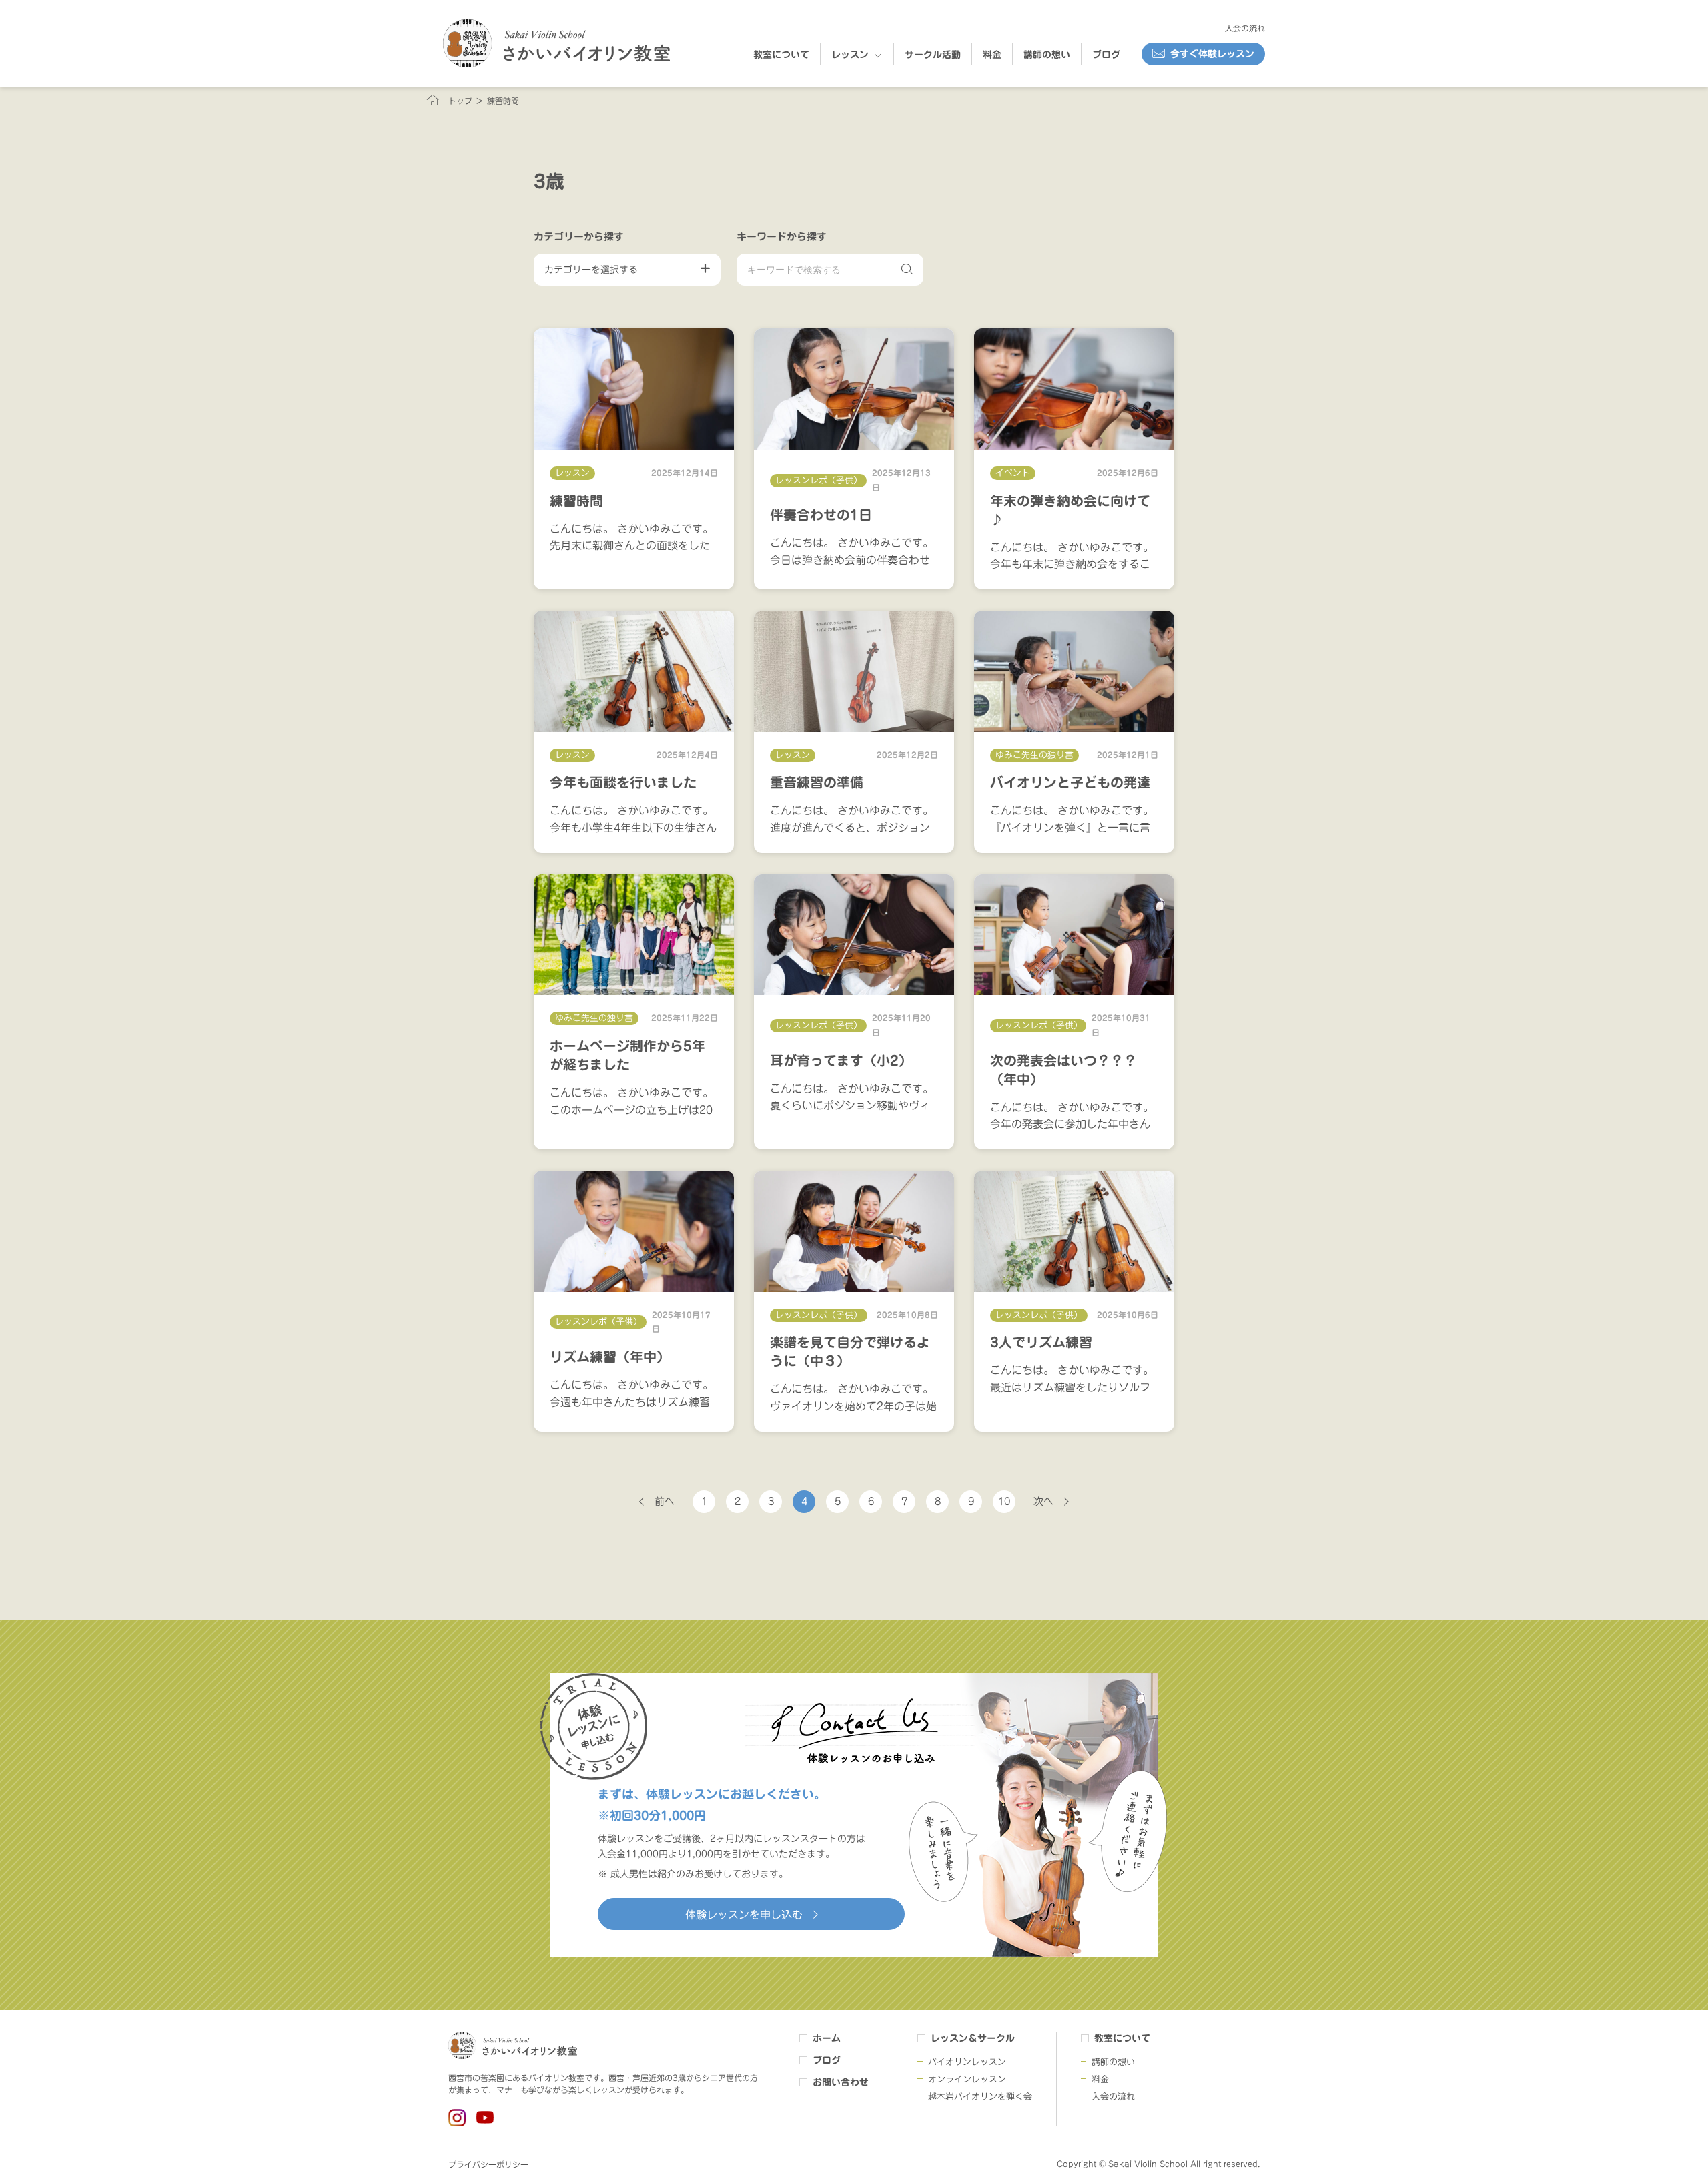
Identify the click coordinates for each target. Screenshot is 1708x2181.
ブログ (1106, 55)
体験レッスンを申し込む (744, 1915)
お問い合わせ (841, 2082)
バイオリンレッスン (967, 2062)
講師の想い (1047, 55)
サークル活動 (933, 55)
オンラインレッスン (967, 2079)
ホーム (827, 2038)
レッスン (850, 55)
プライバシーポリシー (488, 2164)
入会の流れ (1245, 28)
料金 (992, 55)
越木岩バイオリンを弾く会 (980, 2097)
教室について (781, 55)
